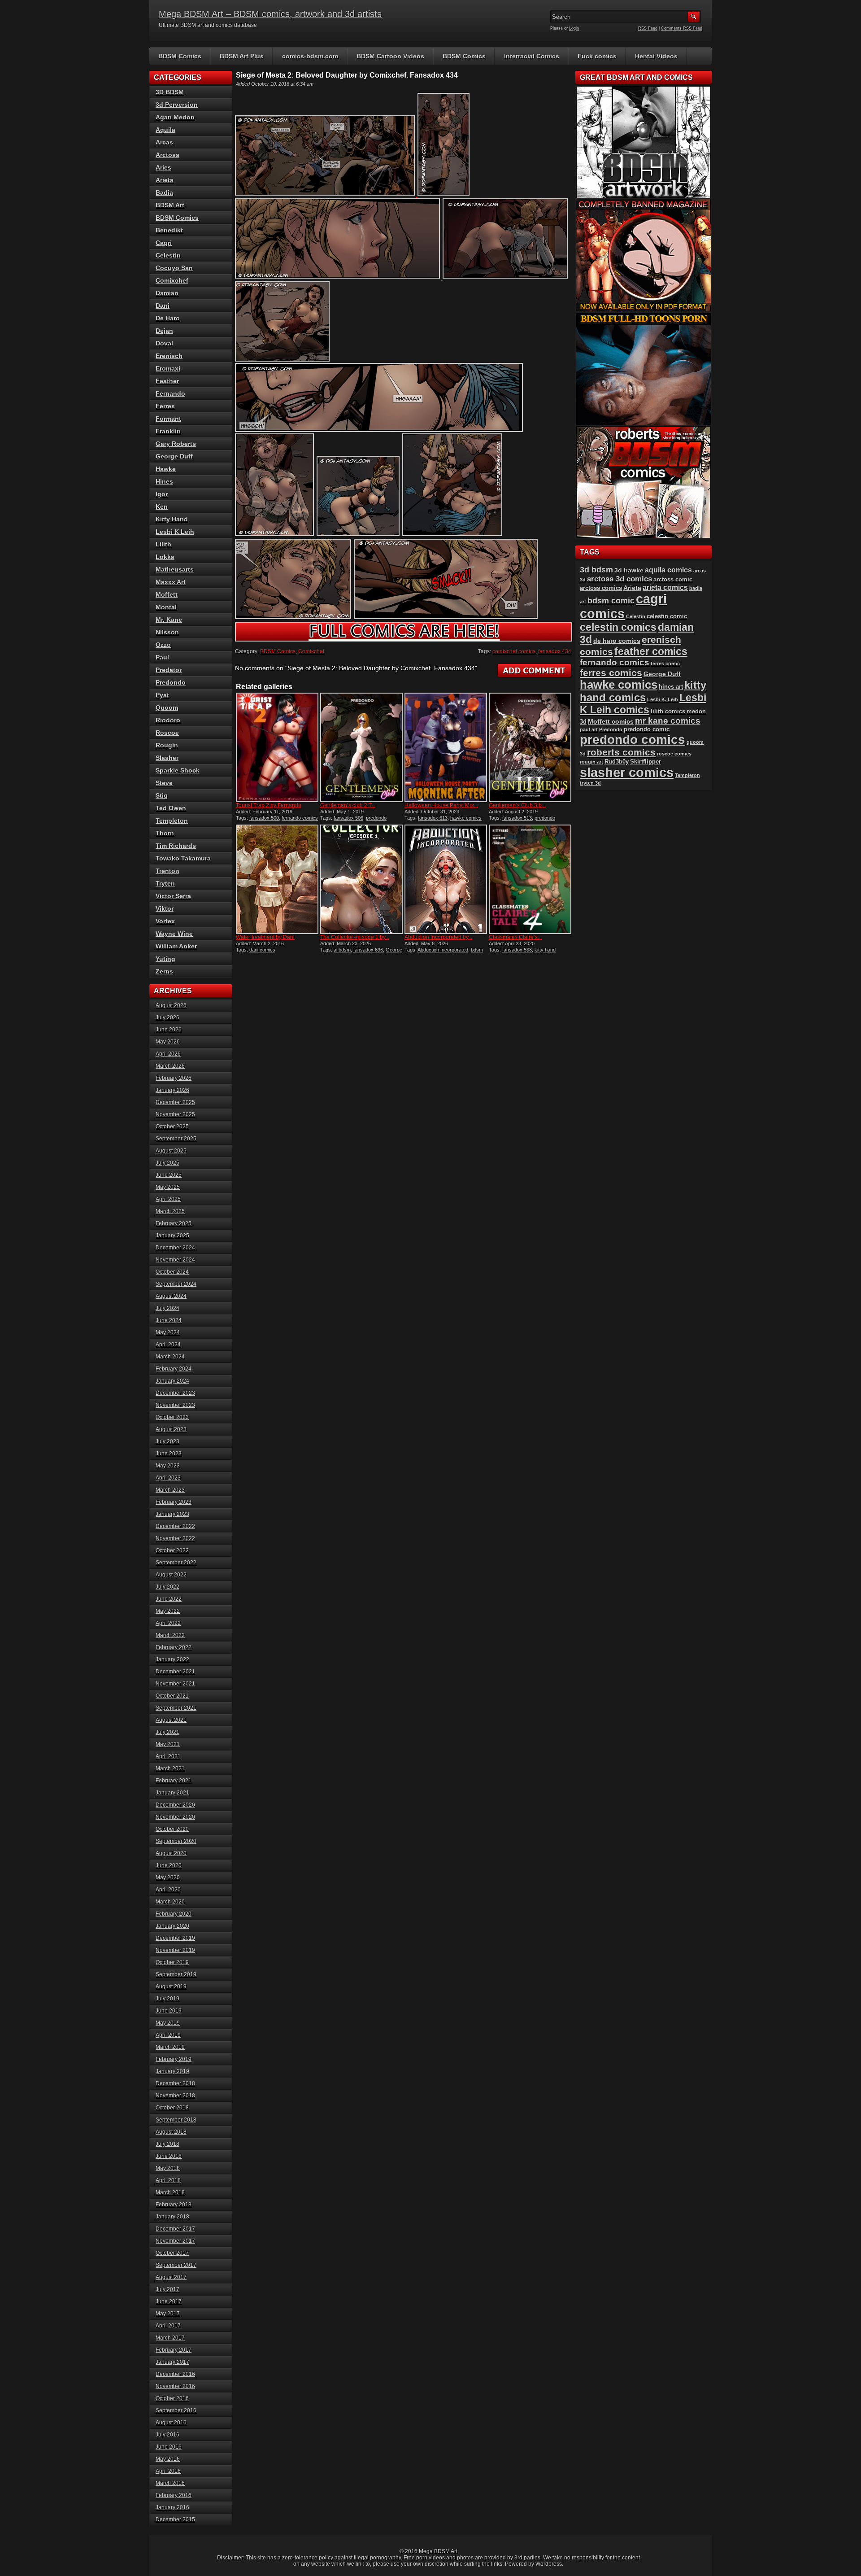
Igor (162, 494)
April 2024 (168, 1345)
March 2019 (170, 2047)
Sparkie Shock (178, 770)
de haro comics (617, 641)
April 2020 (168, 1890)
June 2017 (169, 2301)
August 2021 (171, 1720)
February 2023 (174, 1502)
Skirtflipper (646, 762)
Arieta (165, 180)
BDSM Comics (180, 56)
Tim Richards (176, 846)
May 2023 (168, 1466)
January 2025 (172, 1236)
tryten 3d (590, 783)
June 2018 (169, 2156)
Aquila (165, 130)
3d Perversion (177, 105)
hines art (671, 687)
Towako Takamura (183, 858)
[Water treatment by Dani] (277, 879)
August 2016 (171, 2423)
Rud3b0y (617, 762)
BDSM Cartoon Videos (390, 56)
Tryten (165, 883)
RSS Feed (648, 28)
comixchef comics (514, 651)
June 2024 (169, 1320)
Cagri (164, 243)
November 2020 (175, 1817)
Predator (169, 670)
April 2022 (168, 1623)
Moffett (167, 594)
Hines (164, 481)
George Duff (174, 456)
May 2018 (168, 2168)
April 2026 (168, 1054)
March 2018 (170, 2192)
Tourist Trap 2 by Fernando (269, 805)
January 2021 (172, 1793)
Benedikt (169, 230)
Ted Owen (171, 808)
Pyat (162, 695)
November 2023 (175, 1405)
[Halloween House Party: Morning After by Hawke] (446, 747)
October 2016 (172, 2398)
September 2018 (176, 2120)
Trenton (167, 871)
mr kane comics (668, 721)
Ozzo (163, 645)
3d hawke (629, 570)
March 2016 (170, 2483)
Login (574, 28)
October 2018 (172, 2108)
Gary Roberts (176, 444)
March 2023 (170, 1490)
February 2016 (174, 2495)
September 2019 (176, 1974)
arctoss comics (601, 588)
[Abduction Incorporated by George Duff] (446, 879)
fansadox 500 (264, 818)
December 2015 (175, 2519)
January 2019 (172, 2071)
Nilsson (167, 632)
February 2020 (174, 1914)
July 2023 (167, 1441)
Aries (163, 167)
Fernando (170, 393)
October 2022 (172, 1550)
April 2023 (168, 1478)
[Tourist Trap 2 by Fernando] (277, 747)
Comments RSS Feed (682, 28)
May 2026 (168, 1042)
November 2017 (175, 2241)
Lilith (163, 544)
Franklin (168, 431)
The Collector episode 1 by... (355, 937)
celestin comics (618, 627)
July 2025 (167, 1163)
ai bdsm (342, 950)
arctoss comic (673, 579)
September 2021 (176, 1708)
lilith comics (668, 711)
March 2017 (170, 2338)
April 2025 (168, 1199)
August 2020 (171, 1853)
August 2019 (171, 1987)
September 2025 (176, 1139)
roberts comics (621, 752)
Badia (164, 192)
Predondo (171, 682)
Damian (167, 293)
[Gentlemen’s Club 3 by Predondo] (530, 747)
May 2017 (168, 2314)
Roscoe (167, 733)
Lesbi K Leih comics (643, 704)
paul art (589, 729)
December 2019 (175, 1938)
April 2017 (168, 2326)
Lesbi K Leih (175, 532)
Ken (162, 506)
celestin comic (667, 616)
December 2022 (175, 1526)
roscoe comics (674, 754)
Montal (166, 607)
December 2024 (175, 1248)
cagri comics (623, 606)
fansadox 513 (517, 818)
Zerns (164, 971)
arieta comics (665, 587)
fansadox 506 (348, 818)
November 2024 (175, 1260)
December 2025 (175, 1102)
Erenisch (169, 356)
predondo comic (647, 729)
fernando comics (300, 818)
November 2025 (175, 1114)
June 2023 (169, 1454)
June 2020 (169, 1865)
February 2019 (174, 2059)
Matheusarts (175, 569)
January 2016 (172, 2507)
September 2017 (176, 2265)
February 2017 (174, 2350)
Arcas (164, 142)
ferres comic (665, 664)
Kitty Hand (172, 519)
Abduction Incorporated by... (438, 937)
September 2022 (176, 1563)
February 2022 (174, 1647)
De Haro (168, 318)
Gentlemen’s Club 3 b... (517, 805)
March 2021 (170, 1768)
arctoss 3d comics (620, 579)
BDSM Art (170, 205)
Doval (164, 343)
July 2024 (167, 1308)
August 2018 (171, 2132)
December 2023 (175, 1393)
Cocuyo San (174, 268)
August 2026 (171, 1005)
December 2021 (175, 1672)
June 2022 (169, 1599)
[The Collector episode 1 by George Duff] (361, 879)
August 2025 (171, 1151)
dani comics (262, 950)
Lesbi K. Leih (663, 699)
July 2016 (167, 2435)
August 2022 (171, 1575)
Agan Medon (175, 117)
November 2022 (175, 1538)
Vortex (165, 921)
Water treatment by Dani (265, 937)
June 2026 (169, 1030)
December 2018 (175, 2083)
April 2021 (168, 1756)
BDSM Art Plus (242, 56)
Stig (162, 795)
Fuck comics (597, 56)
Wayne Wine (174, 934)
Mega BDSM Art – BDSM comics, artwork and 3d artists (270, 14)
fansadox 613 (433, 818)
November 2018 (175, 2096)
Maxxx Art (171, 582)
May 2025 (168, 1187)
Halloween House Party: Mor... (441, 805)
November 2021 (175, 1684)
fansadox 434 (555, 651)
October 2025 (172, 1126)
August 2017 (171, 2277)
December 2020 (175, 1805)
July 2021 (167, 1732)
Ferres (165, 406)
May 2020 (168, 1877)
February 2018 (174, 2205)
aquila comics (668, 570)
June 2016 (169, 2447)
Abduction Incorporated (443, 950)
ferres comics (611, 673)
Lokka (165, 557)
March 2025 (170, 1211)
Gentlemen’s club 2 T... (348, 805)
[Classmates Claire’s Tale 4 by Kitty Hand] (530, 879)
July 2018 (167, 2144)
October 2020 (172, 1829)
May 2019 (168, 2023)
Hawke (166, 469)
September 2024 (176, 1284)
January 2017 (172, 2362)
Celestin (168, 255)
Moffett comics (611, 721)
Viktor (165, 908)
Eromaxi (168, 368)
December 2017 (175, 2229)
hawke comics (466, 818)
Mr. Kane (169, 620)
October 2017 (172, 2253)
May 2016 (168, 2459)
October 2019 (172, 1962)
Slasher (167, 758)
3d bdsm (596, 570)
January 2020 (172, 1926)
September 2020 (176, 1841)
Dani (163, 306)
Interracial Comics (532, 56)
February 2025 (174, 1223)
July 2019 (167, 1999)
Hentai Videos (656, 56)
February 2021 (174, 1781)
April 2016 (168, 2471)
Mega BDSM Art (438, 2551)
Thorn (165, 833)
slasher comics (627, 772)
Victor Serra (173, 896)
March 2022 (170, 1635)
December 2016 (175, 2374)
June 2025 (169, 1175)
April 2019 (168, 2035)
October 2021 (172, 1696)
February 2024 (174, 1369)
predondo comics (633, 740)
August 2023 (171, 1429)
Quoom (167, 707)
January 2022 (172, 1659)
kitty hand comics (643, 691)
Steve (164, 783)
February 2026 (174, 1078)
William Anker (176, 946)
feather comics (651, 651)
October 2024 (172, 1272)
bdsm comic (611, 601)
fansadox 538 (517, 950)
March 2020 (170, 1902)
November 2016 (175, 2386)
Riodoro (168, 720)
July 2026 (167, 1017)
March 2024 (170, 1357)
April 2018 (168, 2180)
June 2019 (169, 2011)
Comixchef (311, 651)
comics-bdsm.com (310, 56)
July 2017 (167, 2289)
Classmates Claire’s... (515, 937)
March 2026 (170, 1066)
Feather (167, 381)
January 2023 (172, 1514)
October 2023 (172, 1417)
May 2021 (168, 1744)
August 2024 (171, 1296)
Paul (162, 657)
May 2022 (168, 1611)
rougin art (591, 762)
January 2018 (172, 2217)
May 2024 (168, 1332)
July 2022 (167, 1587)
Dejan (164, 331)
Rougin (167, 745)
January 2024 (172, 1381)
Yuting (165, 959)
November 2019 (175, 1950)
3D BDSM (170, 92)
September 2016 (176, 2410)
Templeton (172, 821)
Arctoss (167, 155)
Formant (168, 419)
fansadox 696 (368, 950)
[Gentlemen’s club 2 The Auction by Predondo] (361, 747)
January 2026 (172, 1090)
